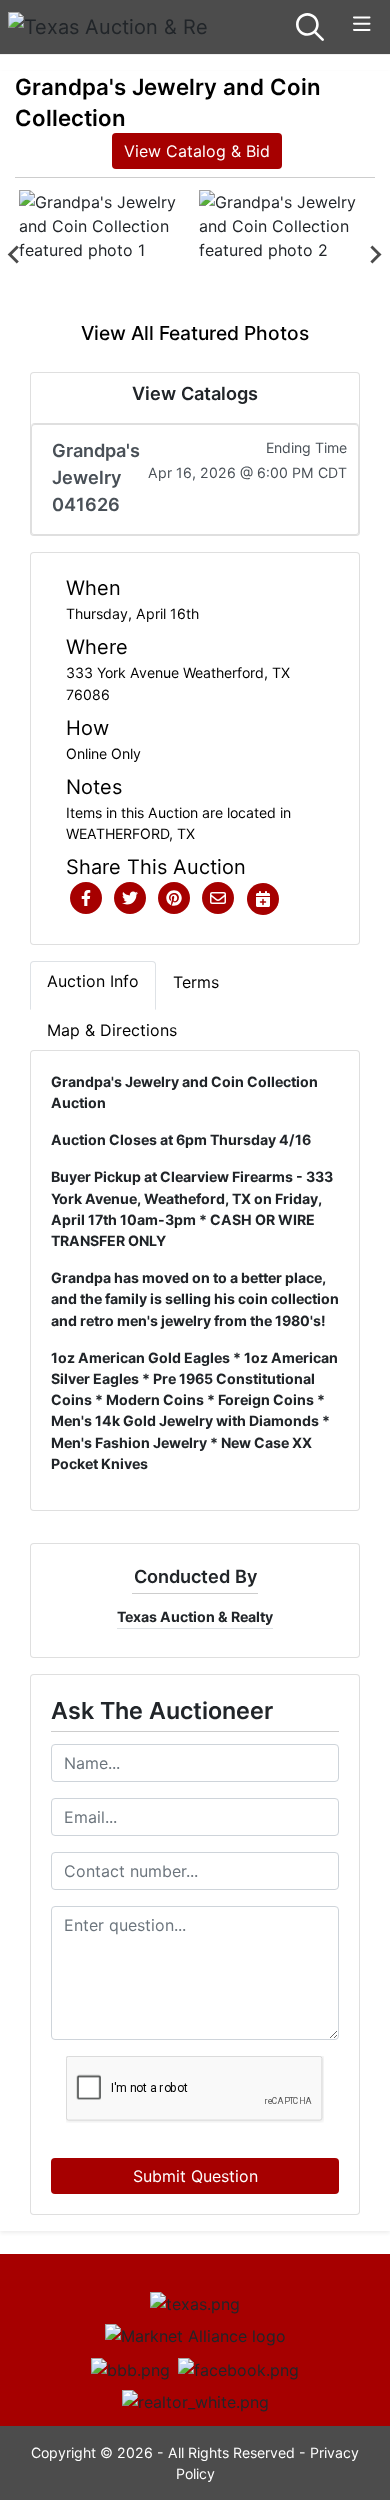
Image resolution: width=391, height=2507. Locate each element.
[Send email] (218, 899)
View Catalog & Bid (197, 151)
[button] (86, 899)
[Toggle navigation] (362, 24)
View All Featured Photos (195, 333)
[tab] (93, 985)
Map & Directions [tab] (112, 1030)
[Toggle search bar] (310, 27)
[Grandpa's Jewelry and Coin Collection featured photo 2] (285, 254)
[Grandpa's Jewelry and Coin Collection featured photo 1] (105, 254)
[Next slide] (375, 255)
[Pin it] (174, 899)
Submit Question (195, 2176)
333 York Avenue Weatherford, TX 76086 (178, 683)
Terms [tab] (196, 982)
